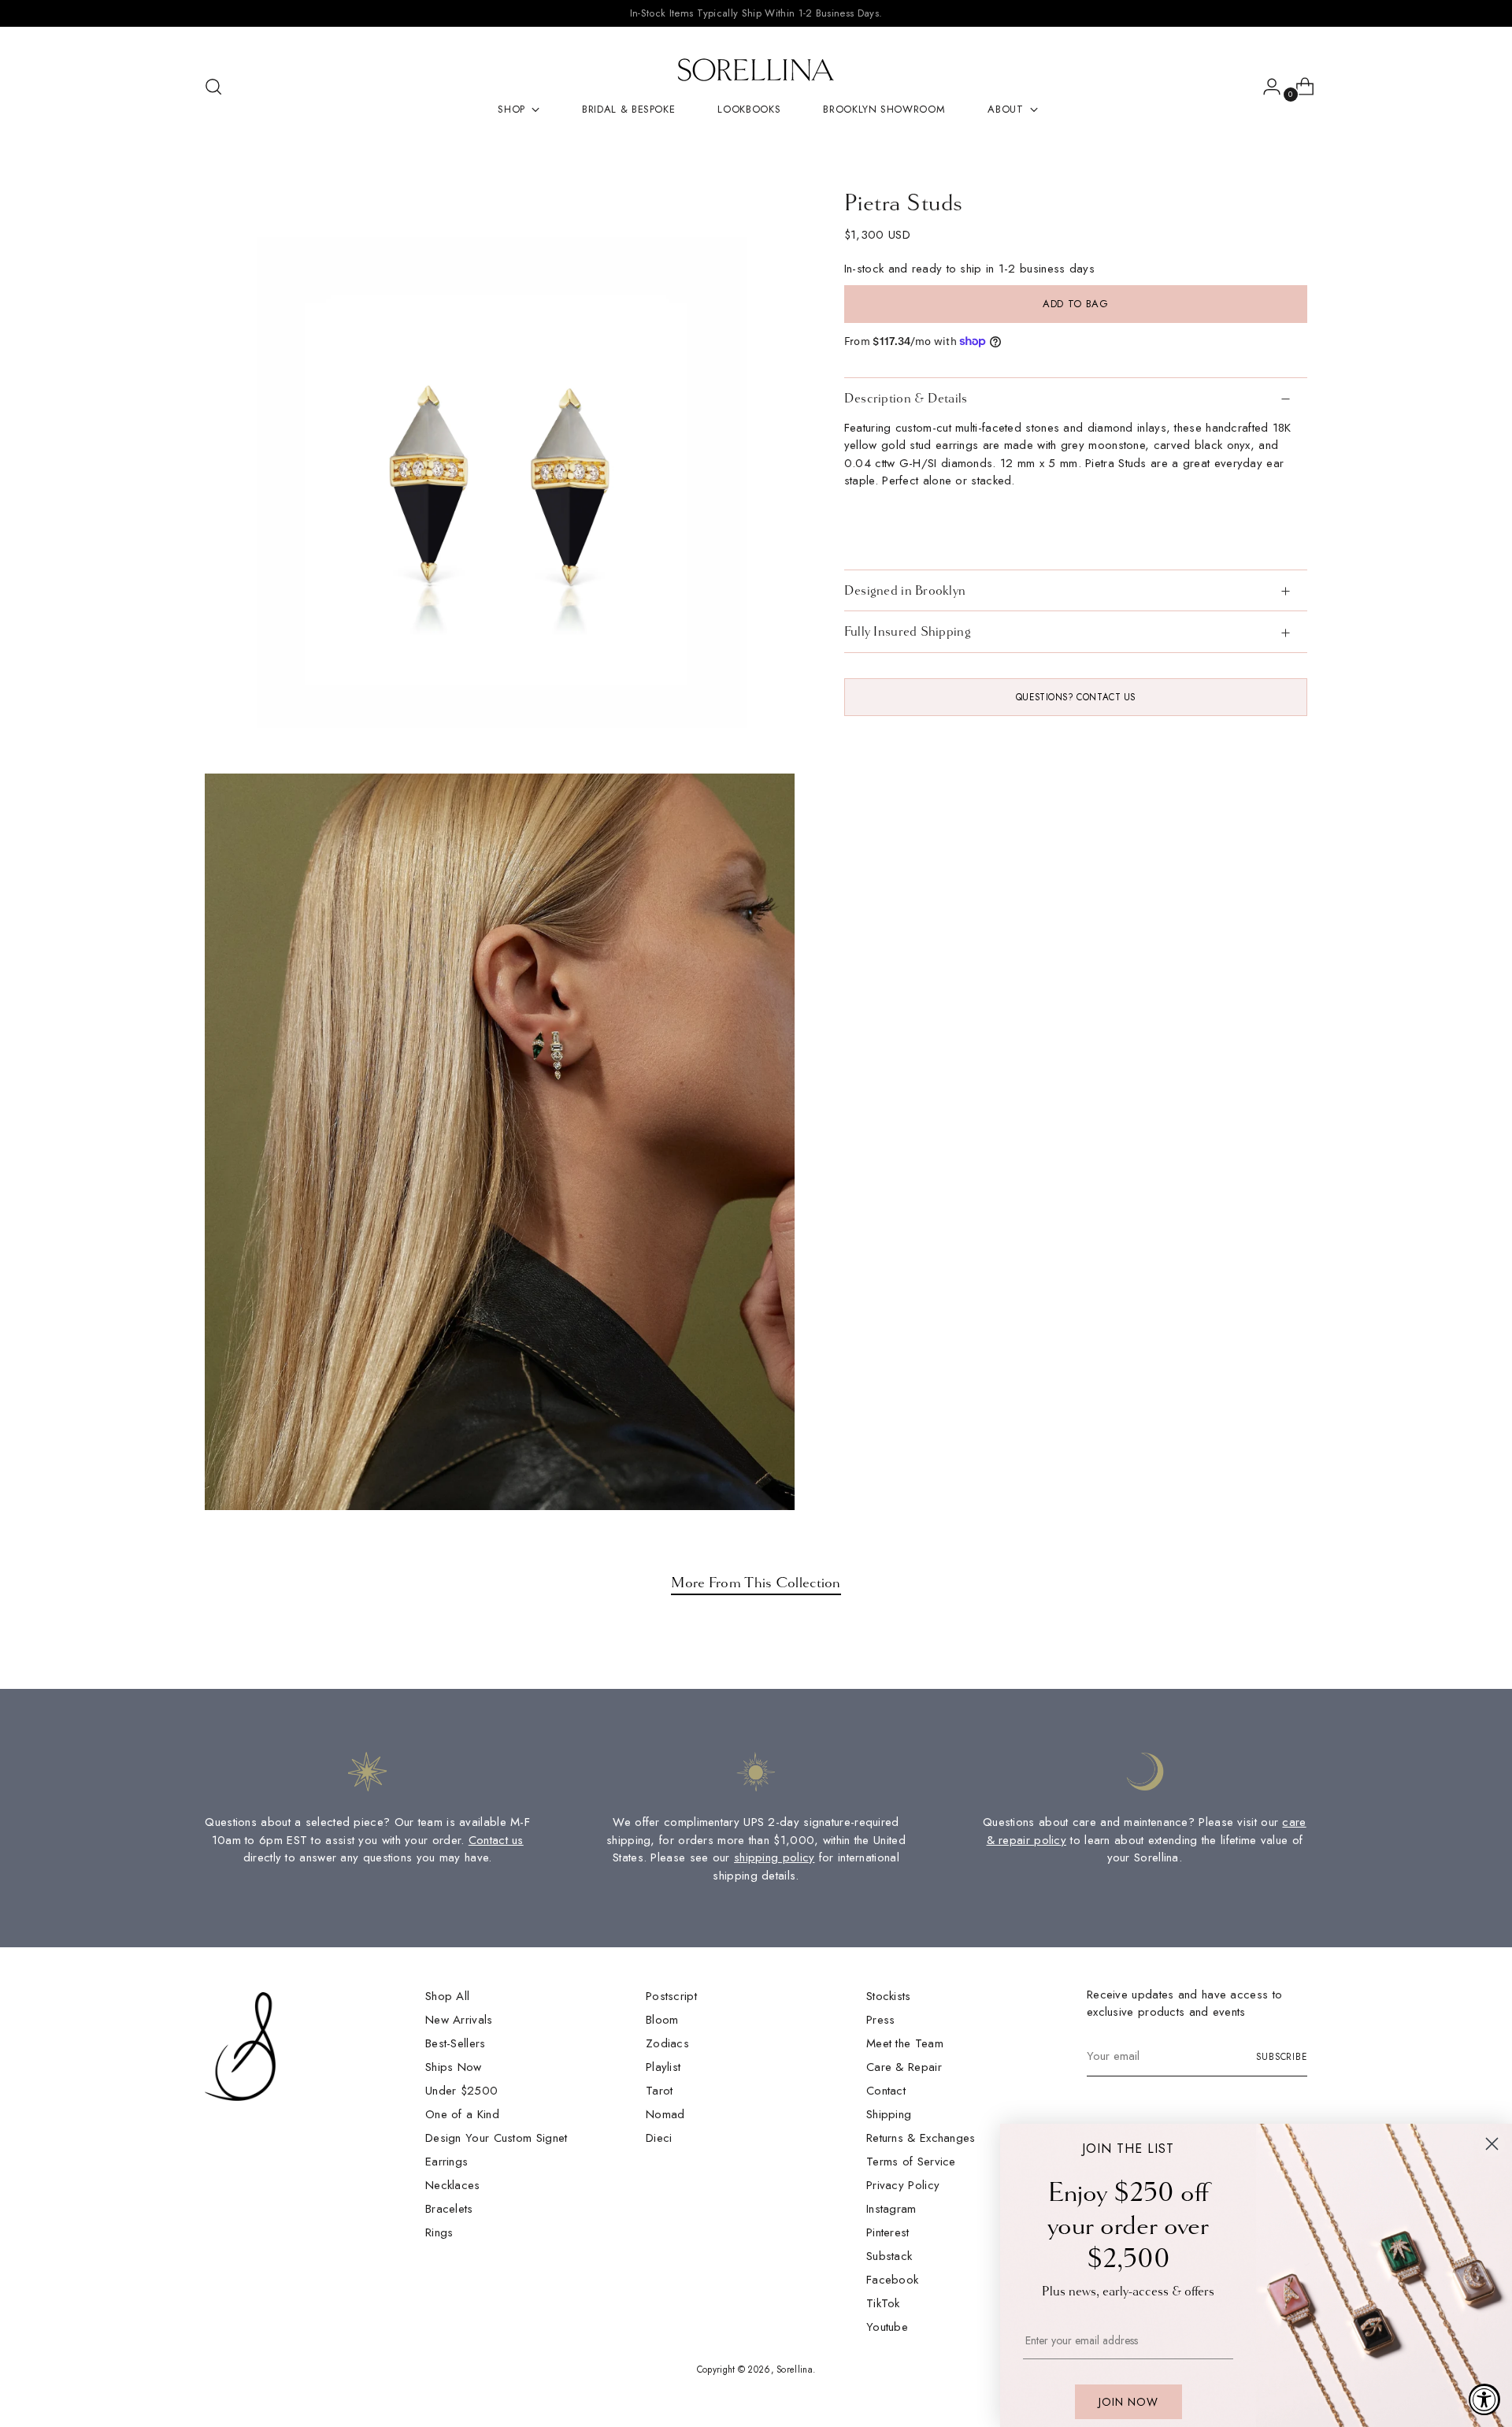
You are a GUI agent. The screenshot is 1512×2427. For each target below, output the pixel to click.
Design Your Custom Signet (497, 2138)
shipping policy (775, 1857)
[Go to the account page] (1266, 87)
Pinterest (888, 2232)
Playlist (663, 2067)
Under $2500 (461, 2091)
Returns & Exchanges (921, 2138)
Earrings (447, 2162)
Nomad (665, 2114)
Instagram (891, 2209)
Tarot (660, 2091)
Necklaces (453, 2185)
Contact (886, 2091)
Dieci (659, 2138)
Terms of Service (911, 2162)
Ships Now (454, 2067)
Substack (889, 2256)
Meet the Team (905, 2043)
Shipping (889, 2114)
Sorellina (795, 2369)
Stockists (889, 1996)
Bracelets (449, 2209)
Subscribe (1282, 2057)
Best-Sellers (456, 2043)
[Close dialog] (1492, 2144)
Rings (439, 2232)
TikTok (883, 2303)
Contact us (496, 1840)
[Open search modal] (213, 87)
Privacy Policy (903, 2185)
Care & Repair (904, 2067)
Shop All (447, 1996)
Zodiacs (667, 2043)
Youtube (887, 2327)
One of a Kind (462, 2114)
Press (881, 2020)
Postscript (671, 1996)
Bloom (662, 2020)
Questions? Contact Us (1076, 696)
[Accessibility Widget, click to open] (1484, 2399)
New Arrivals (459, 2020)
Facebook (892, 2280)
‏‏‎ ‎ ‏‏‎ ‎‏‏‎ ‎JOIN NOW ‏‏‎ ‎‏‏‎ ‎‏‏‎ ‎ (1128, 2402)
